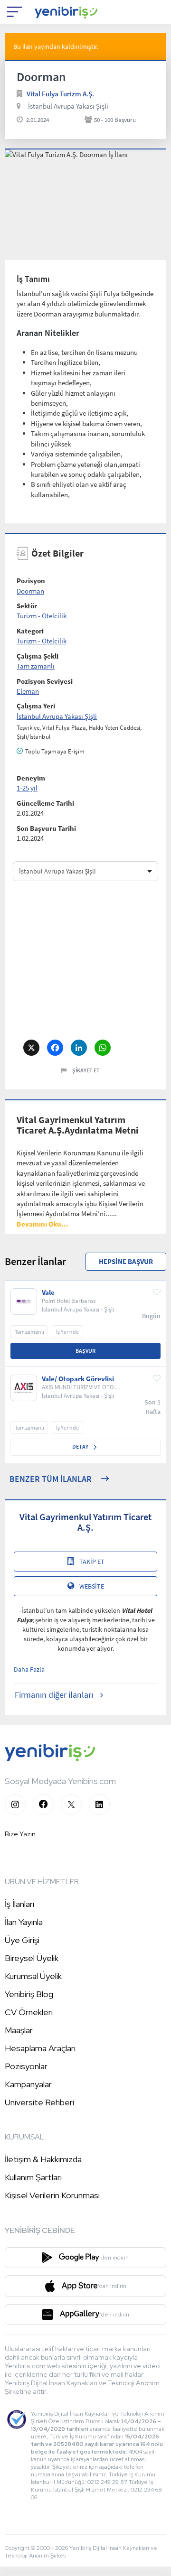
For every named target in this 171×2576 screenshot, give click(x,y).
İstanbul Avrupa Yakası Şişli (68, 106)
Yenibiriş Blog (29, 1994)
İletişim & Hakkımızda (43, 2159)
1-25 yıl (27, 788)
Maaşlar (19, 2030)
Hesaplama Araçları (40, 2048)
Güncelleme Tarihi (45, 803)
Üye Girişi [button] (22, 1940)
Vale (48, 1293)
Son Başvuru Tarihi (46, 828)
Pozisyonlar (26, 2066)
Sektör (27, 606)
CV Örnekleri (29, 2012)
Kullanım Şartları (33, 2177)
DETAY (81, 1446)
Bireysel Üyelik (32, 1958)
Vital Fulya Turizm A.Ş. (60, 94)
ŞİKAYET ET (86, 1070)
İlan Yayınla (24, 1922)
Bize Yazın (20, 1834)
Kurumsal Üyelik (33, 1976)
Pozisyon (31, 581)
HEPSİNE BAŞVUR (126, 1261)
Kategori (30, 631)
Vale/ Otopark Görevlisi (78, 1379)
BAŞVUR (85, 1351)
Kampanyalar (28, 2084)
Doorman (30, 591)
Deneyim (31, 778)
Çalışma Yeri (36, 706)
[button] (43, 1224)
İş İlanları (19, 1904)
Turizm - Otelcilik (42, 616)
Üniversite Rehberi (39, 2102)
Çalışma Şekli (38, 656)
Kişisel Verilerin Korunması (52, 2195)
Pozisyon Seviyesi (45, 681)
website (92, 1586)
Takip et (92, 1562)
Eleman (28, 691)
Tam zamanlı (36, 666)
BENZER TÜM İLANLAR (51, 1479)
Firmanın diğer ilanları (54, 1695)
